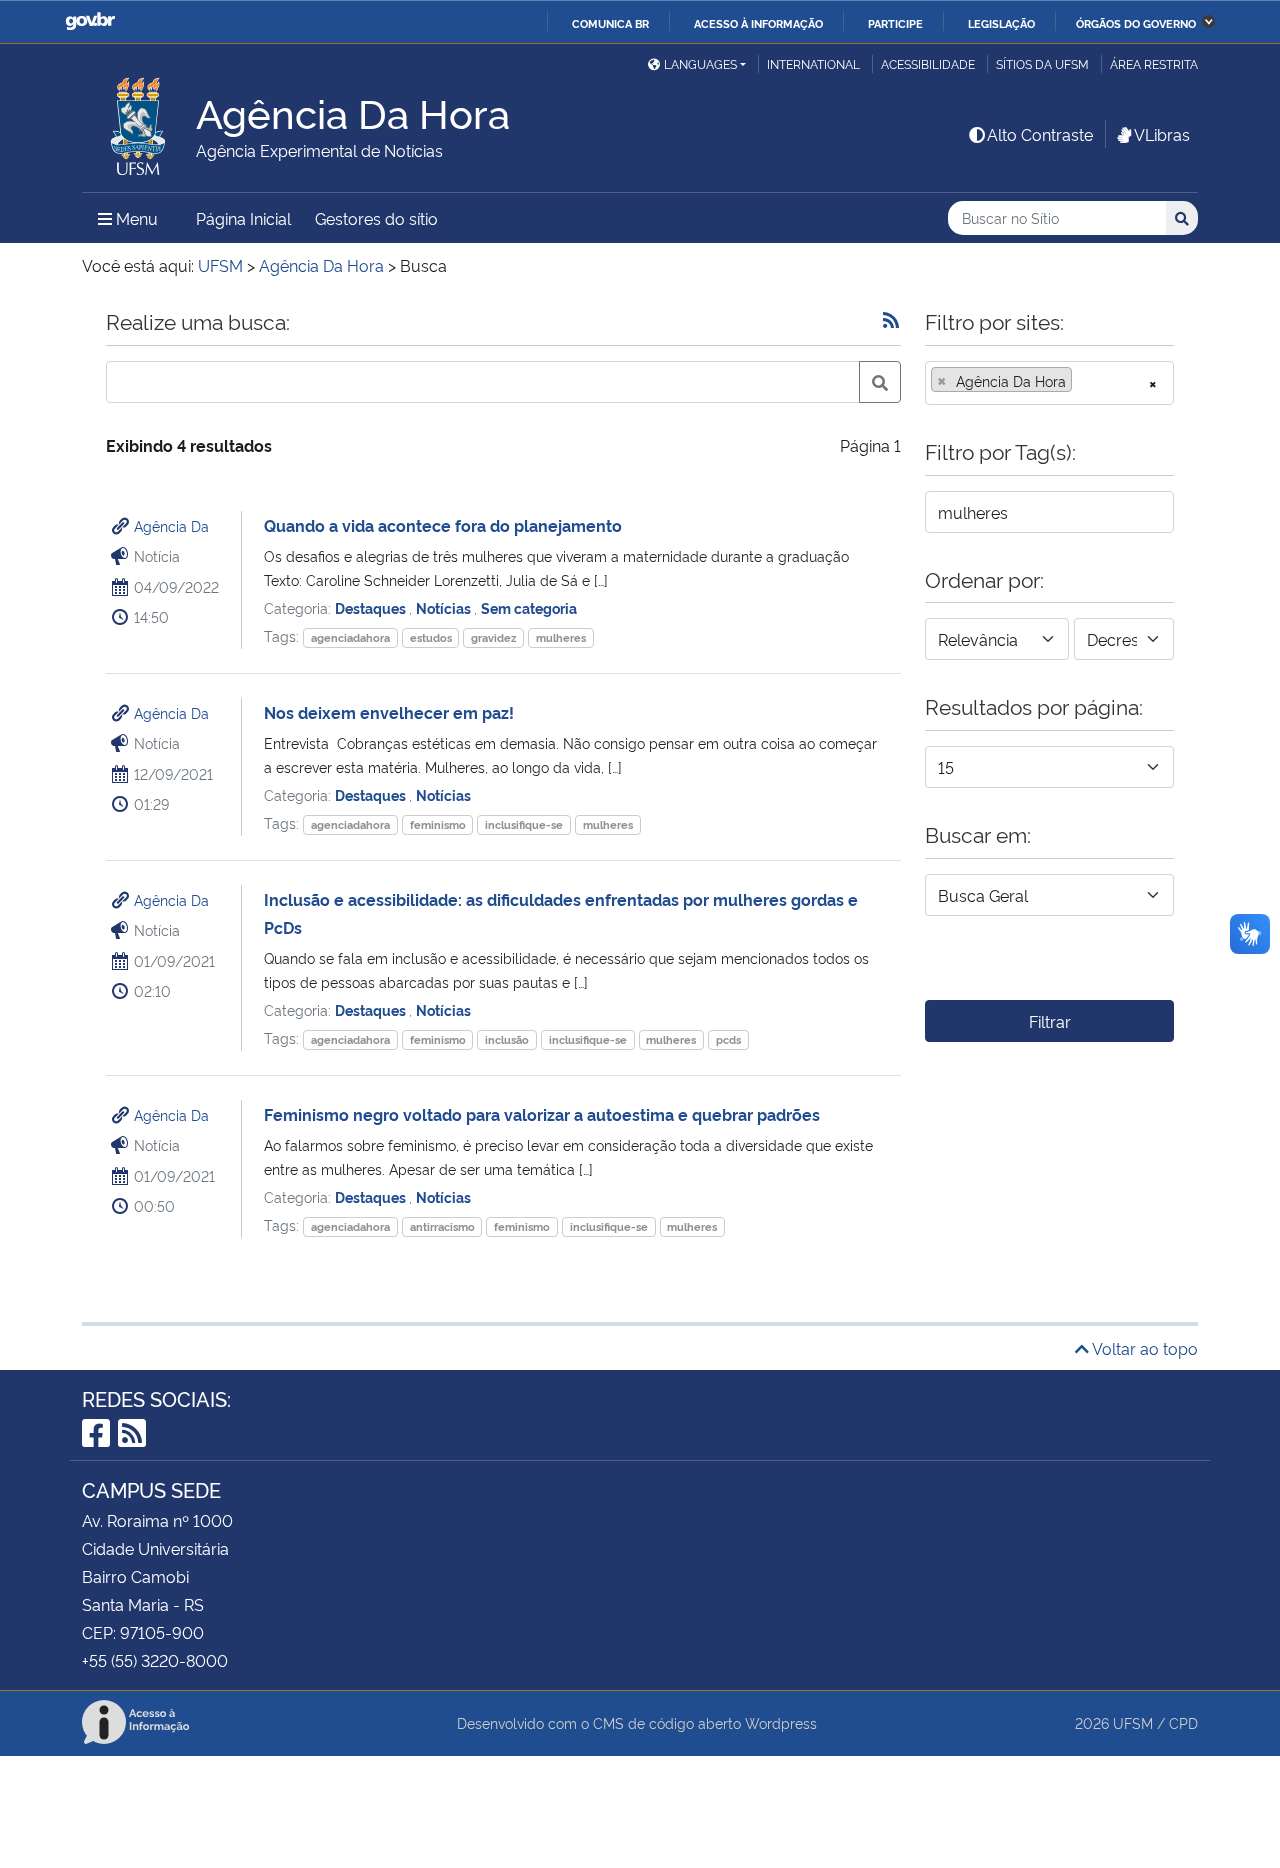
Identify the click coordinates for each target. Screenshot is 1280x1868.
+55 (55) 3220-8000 (155, 1660)
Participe (895, 23)
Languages (700, 63)
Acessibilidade (928, 63)
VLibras (1162, 134)
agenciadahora (350, 637)
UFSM (1133, 1722)
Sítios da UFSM (1042, 63)
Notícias (445, 607)
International (813, 63)
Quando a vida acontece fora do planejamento (443, 525)
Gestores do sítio (376, 218)
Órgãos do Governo (1136, 23)
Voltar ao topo (1143, 1348)
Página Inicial (243, 218)
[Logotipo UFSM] (139, 121)
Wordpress (781, 1722)
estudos (431, 637)
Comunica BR (610, 23)
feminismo (438, 824)
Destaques (372, 607)
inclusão (507, 1039)
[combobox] (1049, 383)
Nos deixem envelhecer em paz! (389, 712)
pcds (728, 1039)
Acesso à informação (758, 23)
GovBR (90, 21)
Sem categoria (529, 607)
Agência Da (171, 525)
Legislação (1001, 23)
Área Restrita (1154, 63)
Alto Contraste (1040, 134)
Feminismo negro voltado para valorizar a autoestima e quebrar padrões (542, 1114)
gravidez (493, 637)
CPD (1183, 1722)
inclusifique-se (524, 824)
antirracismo (442, 1226)
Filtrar (1050, 1021)
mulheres (561, 637)
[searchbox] (1083, 381)
